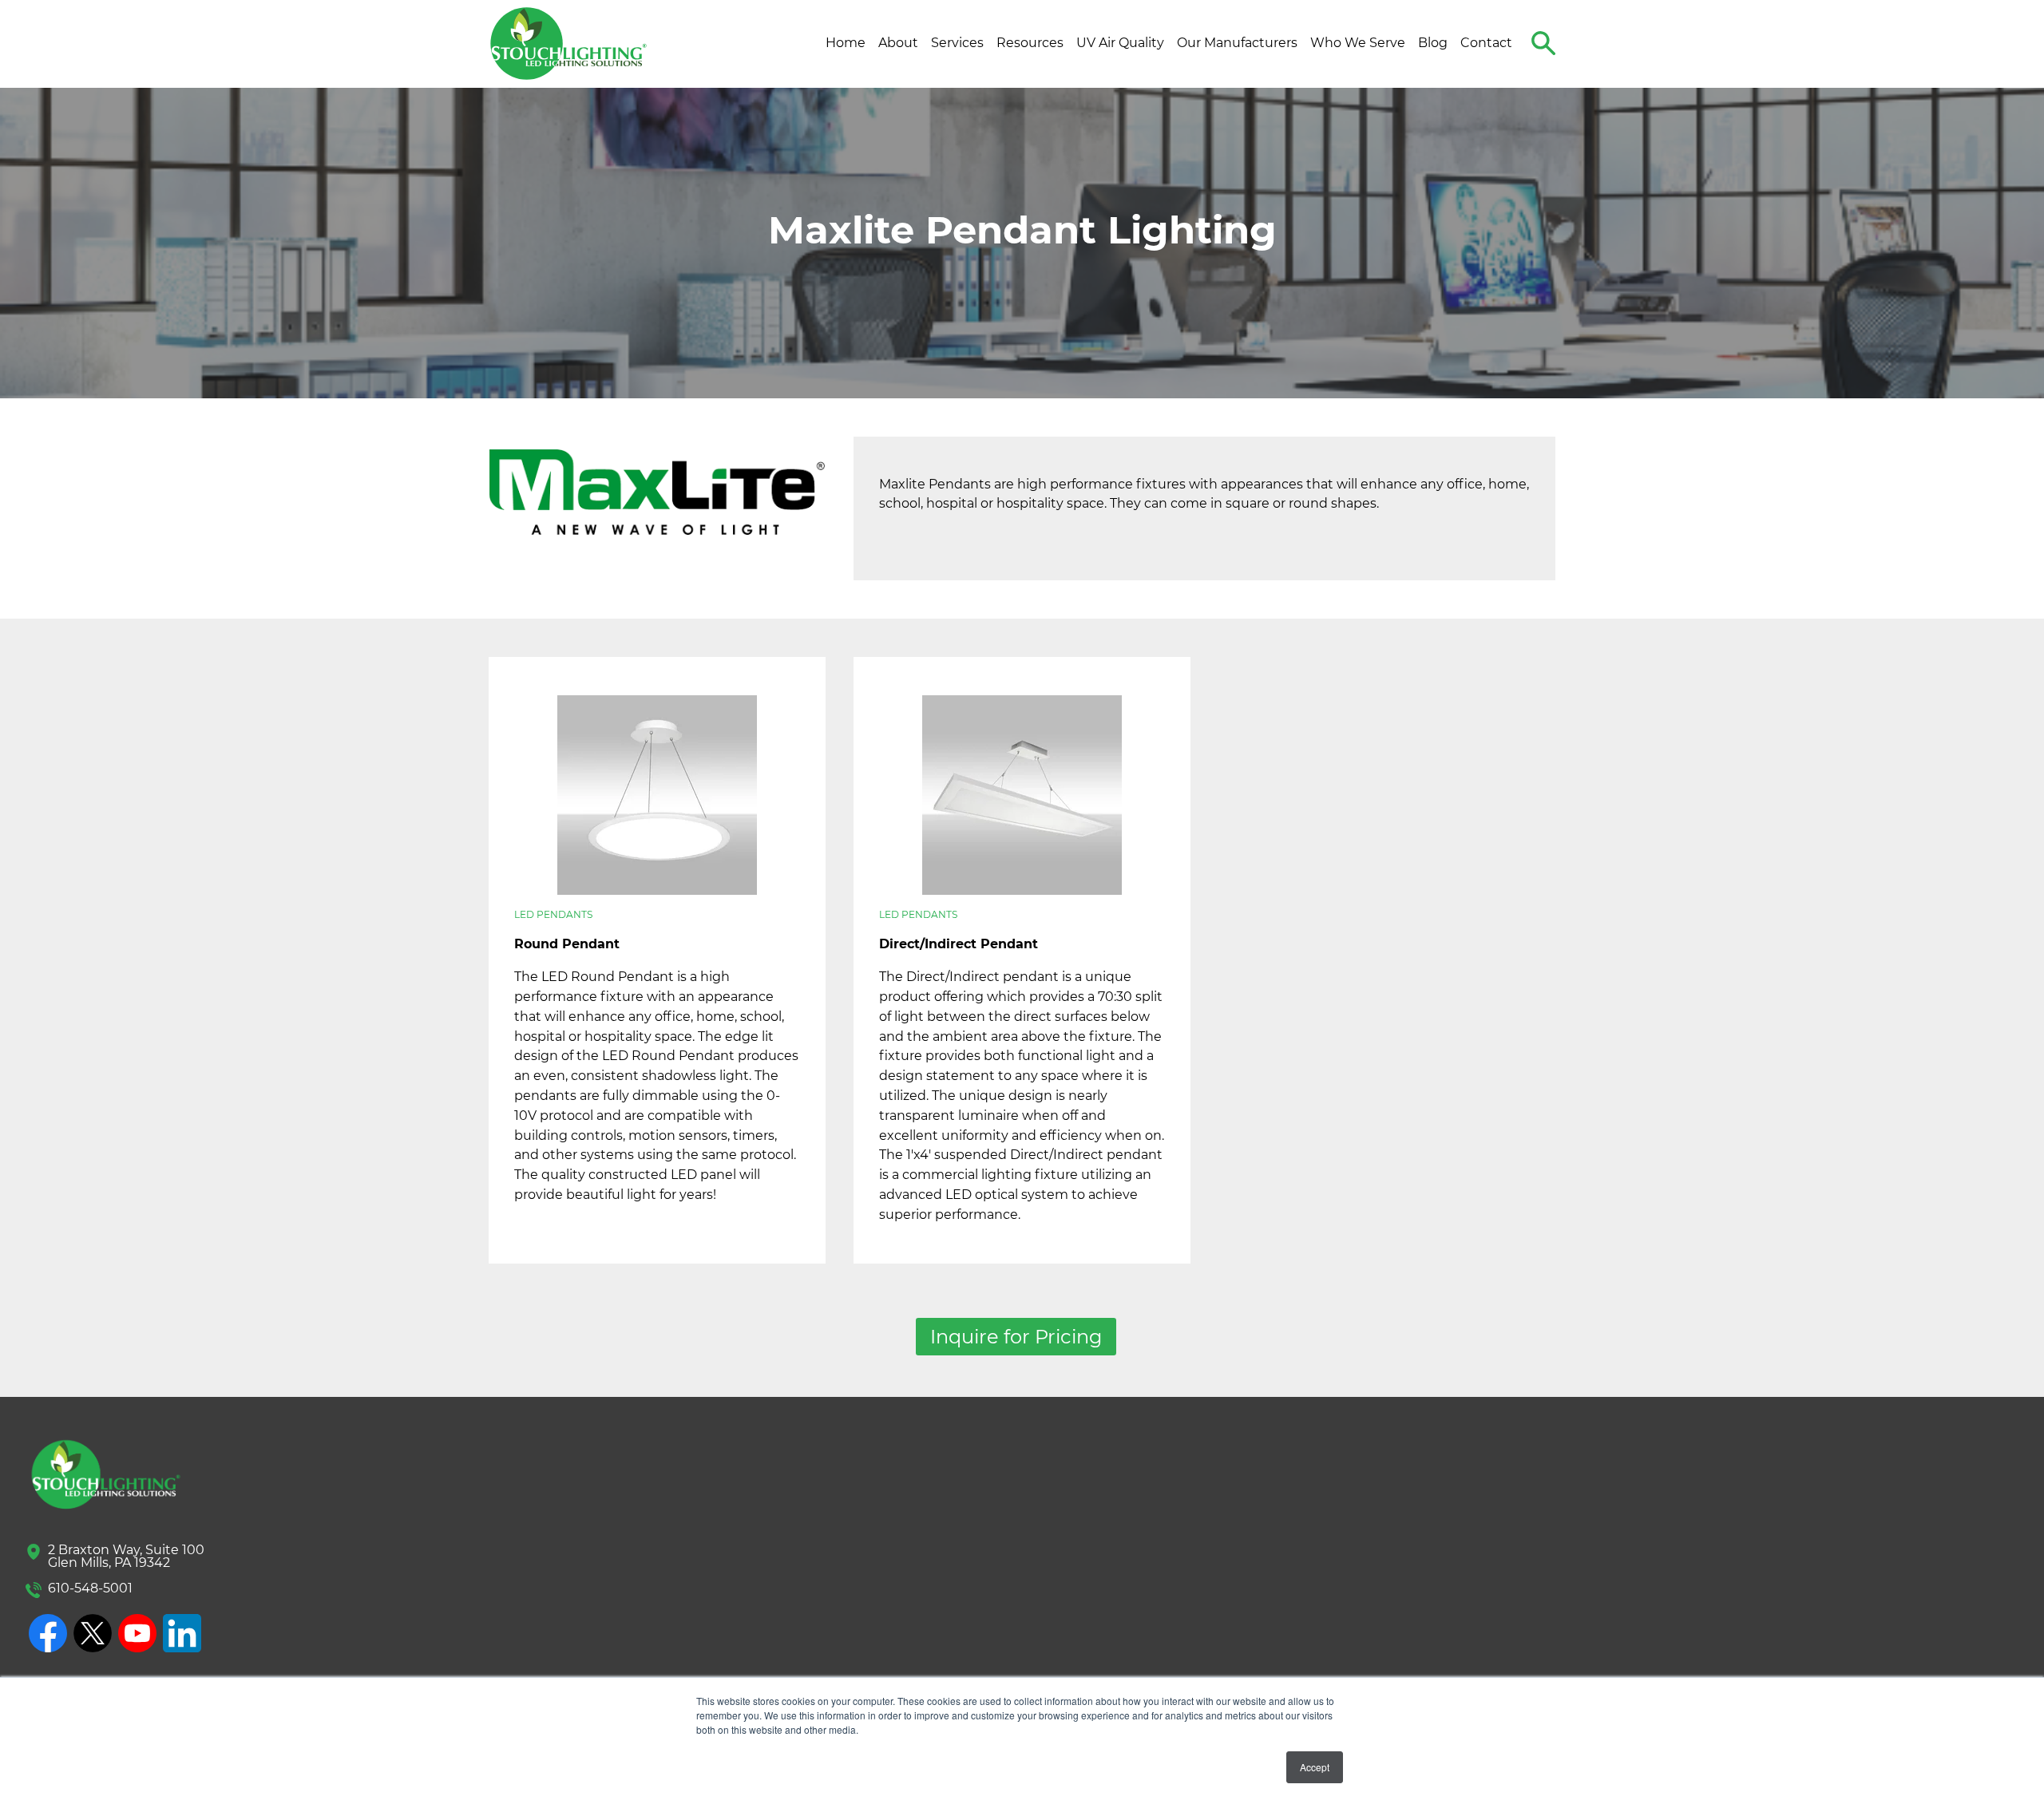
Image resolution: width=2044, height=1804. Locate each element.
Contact (1486, 43)
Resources (1030, 43)
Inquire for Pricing (1016, 1337)
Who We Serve (1358, 43)
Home (846, 43)
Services (957, 43)
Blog (1433, 43)
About (898, 43)
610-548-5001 (90, 1588)
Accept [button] (1315, 1767)
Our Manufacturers (1237, 43)
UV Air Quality (1120, 43)
